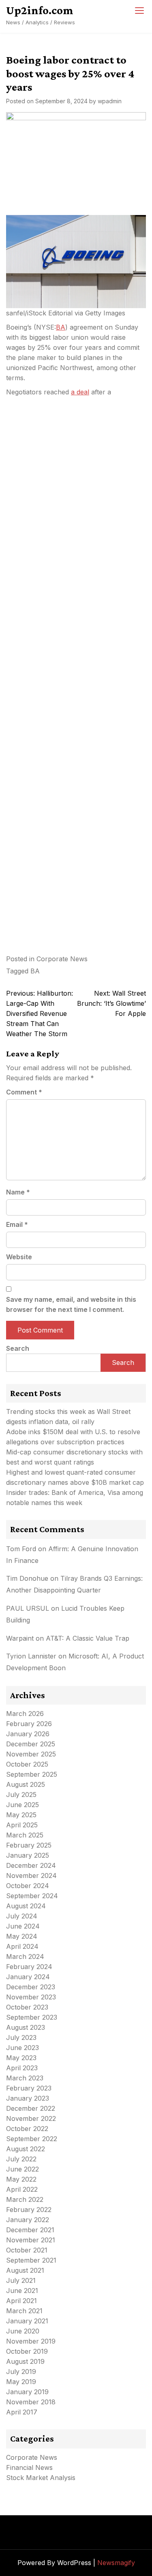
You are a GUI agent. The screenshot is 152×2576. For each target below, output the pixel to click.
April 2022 (22, 2189)
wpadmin (110, 101)
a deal (80, 392)
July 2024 (22, 1916)
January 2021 (27, 2321)
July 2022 (21, 2159)
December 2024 (31, 1865)
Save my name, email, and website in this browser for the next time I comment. (71, 1304)
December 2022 (31, 2108)
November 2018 (31, 2402)
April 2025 (22, 1825)
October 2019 (27, 2351)
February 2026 (29, 1724)
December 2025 (31, 1744)
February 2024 (29, 1967)
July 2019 (21, 2372)
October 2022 (27, 2129)
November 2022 (31, 2118)
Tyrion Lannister (31, 1656)
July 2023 (21, 2037)
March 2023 (25, 2078)
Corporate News (62, 959)
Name (18, 1192)
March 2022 (25, 2199)
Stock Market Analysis (41, 2478)
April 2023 (22, 2068)
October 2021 (27, 2250)
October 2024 (28, 1886)
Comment (24, 1092)
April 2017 (22, 2412)
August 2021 (25, 2270)
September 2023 (32, 2017)
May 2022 (21, 2179)
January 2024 (28, 1977)
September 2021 (31, 2260)
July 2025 (21, 1795)
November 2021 (31, 2240)
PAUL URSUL (28, 1608)
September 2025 (32, 1774)
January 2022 (28, 2220)
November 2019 (31, 2341)
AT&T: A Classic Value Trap (88, 1638)
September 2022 (32, 2139)
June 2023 (22, 2048)
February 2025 (29, 1845)
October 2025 (27, 1764)
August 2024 (26, 1906)
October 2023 (27, 2007)
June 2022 (22, 2169)
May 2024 (22, 1936)
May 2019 (21, 2382)
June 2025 (22, 1805)
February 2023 (29, 2088)
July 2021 (21, 2280)
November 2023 (31, 1997)
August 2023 (26, 2027)
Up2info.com (40, 10)
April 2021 (21, 2301)
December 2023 (31, 1987)
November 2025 (31, 1754)
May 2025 (21, 1815)
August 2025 (26, 1784)
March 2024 (25, 1956)
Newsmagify (116, 2563)
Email (17, 1224)
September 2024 (32, 1896)
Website (19, 1257)
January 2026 (28, 1734)
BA (61, 327)
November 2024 (31, 1876)
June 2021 (22, 2291)
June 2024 (23, 1926)
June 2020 (23, 2331)
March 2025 (25, 1835)
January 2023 (28, 2098)
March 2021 (24, 2311)
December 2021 (30, 2230)
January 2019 (27, 2392)
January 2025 (28, 1855)
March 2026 (25, 1714)
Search (18, 1348)
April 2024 (22, 1946)
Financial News (29, 2467)
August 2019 (25, 2361)
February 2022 (29, 2210)
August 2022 (26, 2149)
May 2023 (21, 2058)
